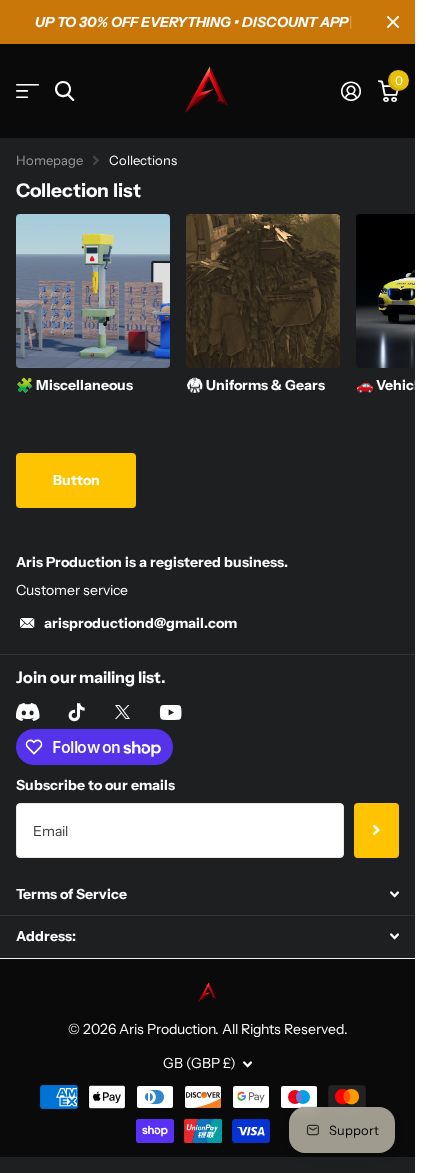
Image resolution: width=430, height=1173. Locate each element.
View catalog (27, 91)
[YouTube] (170, 712)
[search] (64, 91)
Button (76, 480)
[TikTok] (77, 712)
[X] (122, 712)
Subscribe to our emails (95, 785)
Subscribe (376, 830)
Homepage (49, 160)
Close (393, 22)
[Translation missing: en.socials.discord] (27, 712)
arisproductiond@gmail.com (140, 623)
